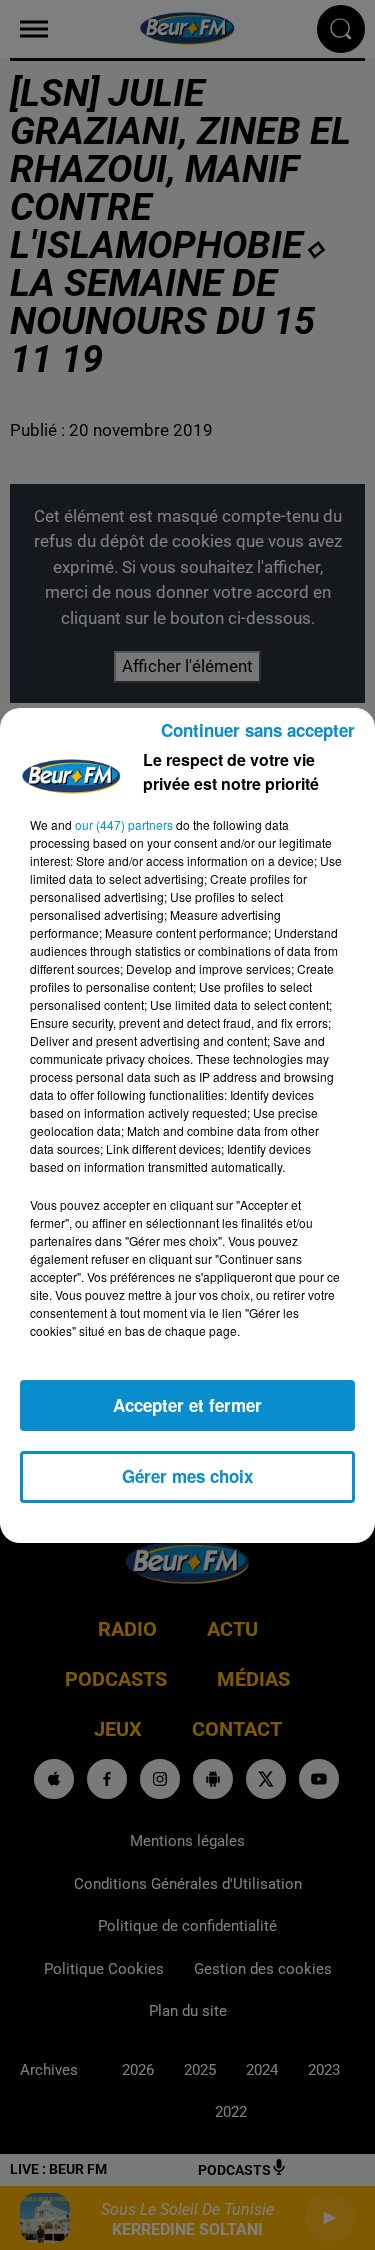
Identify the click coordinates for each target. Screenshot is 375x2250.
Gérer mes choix (187, 1476)
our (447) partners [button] (124, 824)
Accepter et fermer (187, 1405)
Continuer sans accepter (258, 730)
